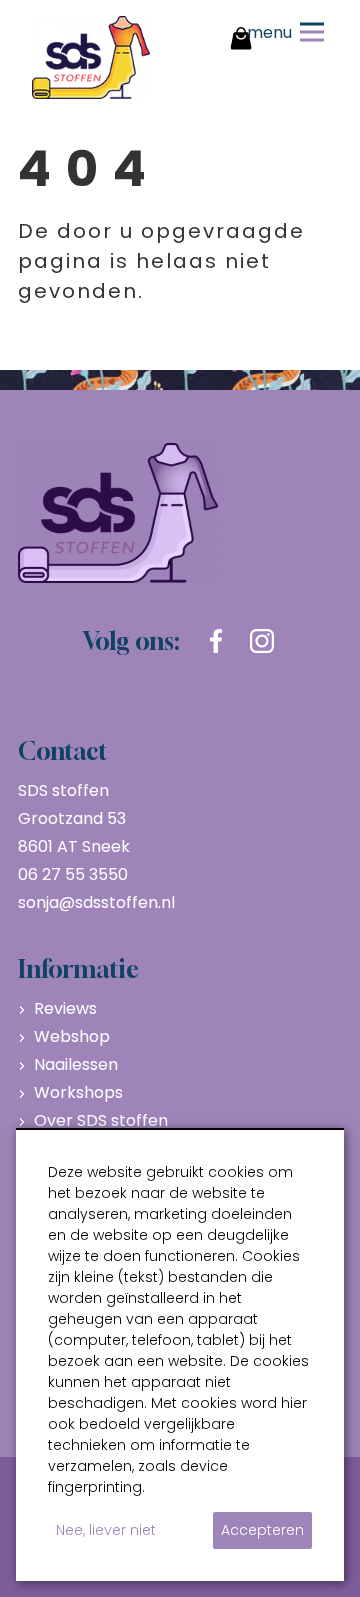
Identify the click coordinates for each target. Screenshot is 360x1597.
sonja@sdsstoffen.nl (96, 902)
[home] (91, 57)
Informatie (78, 969)
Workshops (78, 1092)
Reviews (65, 1008)
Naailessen (76, 1064)
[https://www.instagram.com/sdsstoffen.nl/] (262, 641)
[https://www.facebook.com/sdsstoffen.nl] (216, 641)
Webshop (72, 1036)
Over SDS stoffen (101, 1120)
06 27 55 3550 (73, 874)
